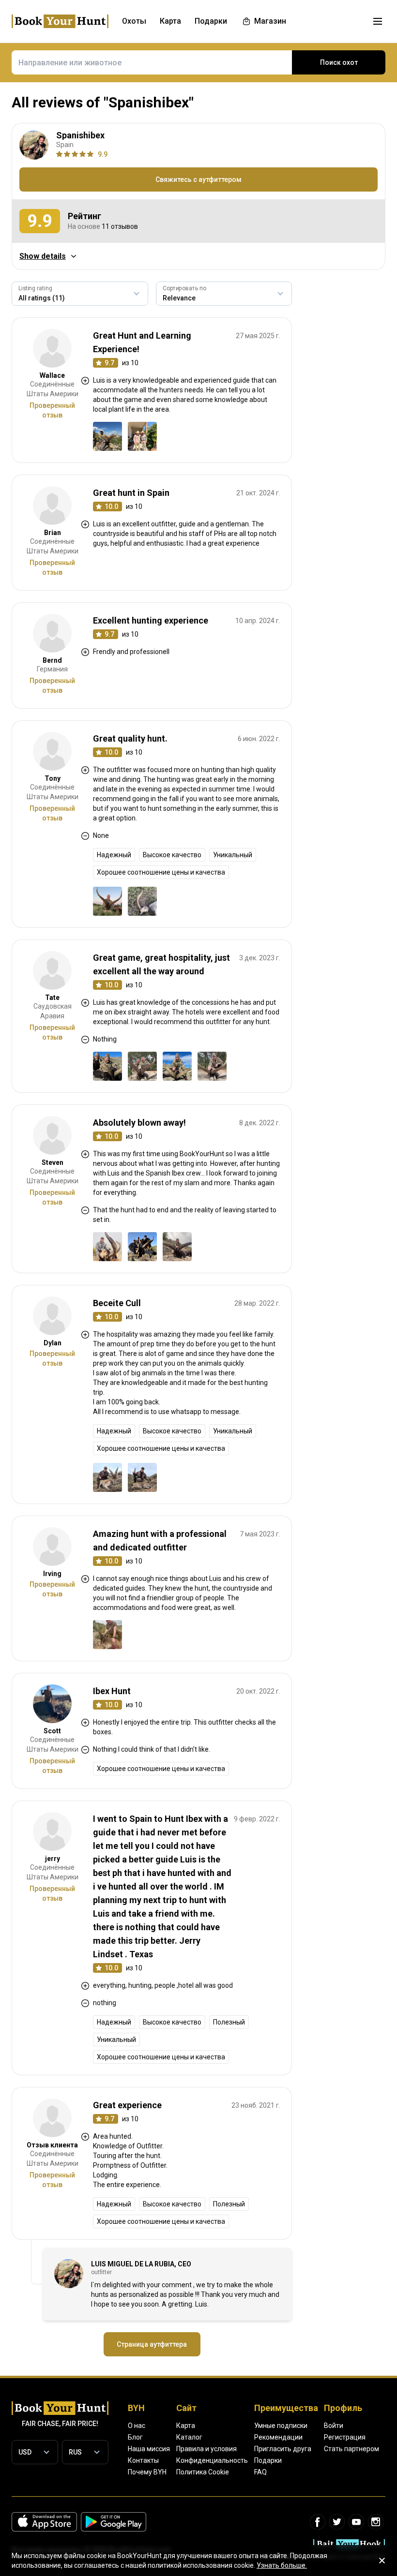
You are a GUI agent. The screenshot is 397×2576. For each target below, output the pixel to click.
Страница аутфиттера (152, 2344)
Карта (186, 2426)
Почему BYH (147, 2472)
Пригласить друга (283, 2449)
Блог (135, 2437)
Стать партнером (351, 2449)
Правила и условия (206, 2449)
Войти (334, 2426)
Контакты (143, 2460)
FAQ (260, 2472)
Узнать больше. (282, 2565)
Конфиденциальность (212, 2460)
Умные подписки (281, 2426)
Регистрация (345, 2437)
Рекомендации (278, 2437)
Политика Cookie (203, 2472)
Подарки (268, 2460)
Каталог (189, 2437)
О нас (137, 2426)
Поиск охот (339, 62)
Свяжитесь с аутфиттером (198, 179)
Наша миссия (149, 2449)
